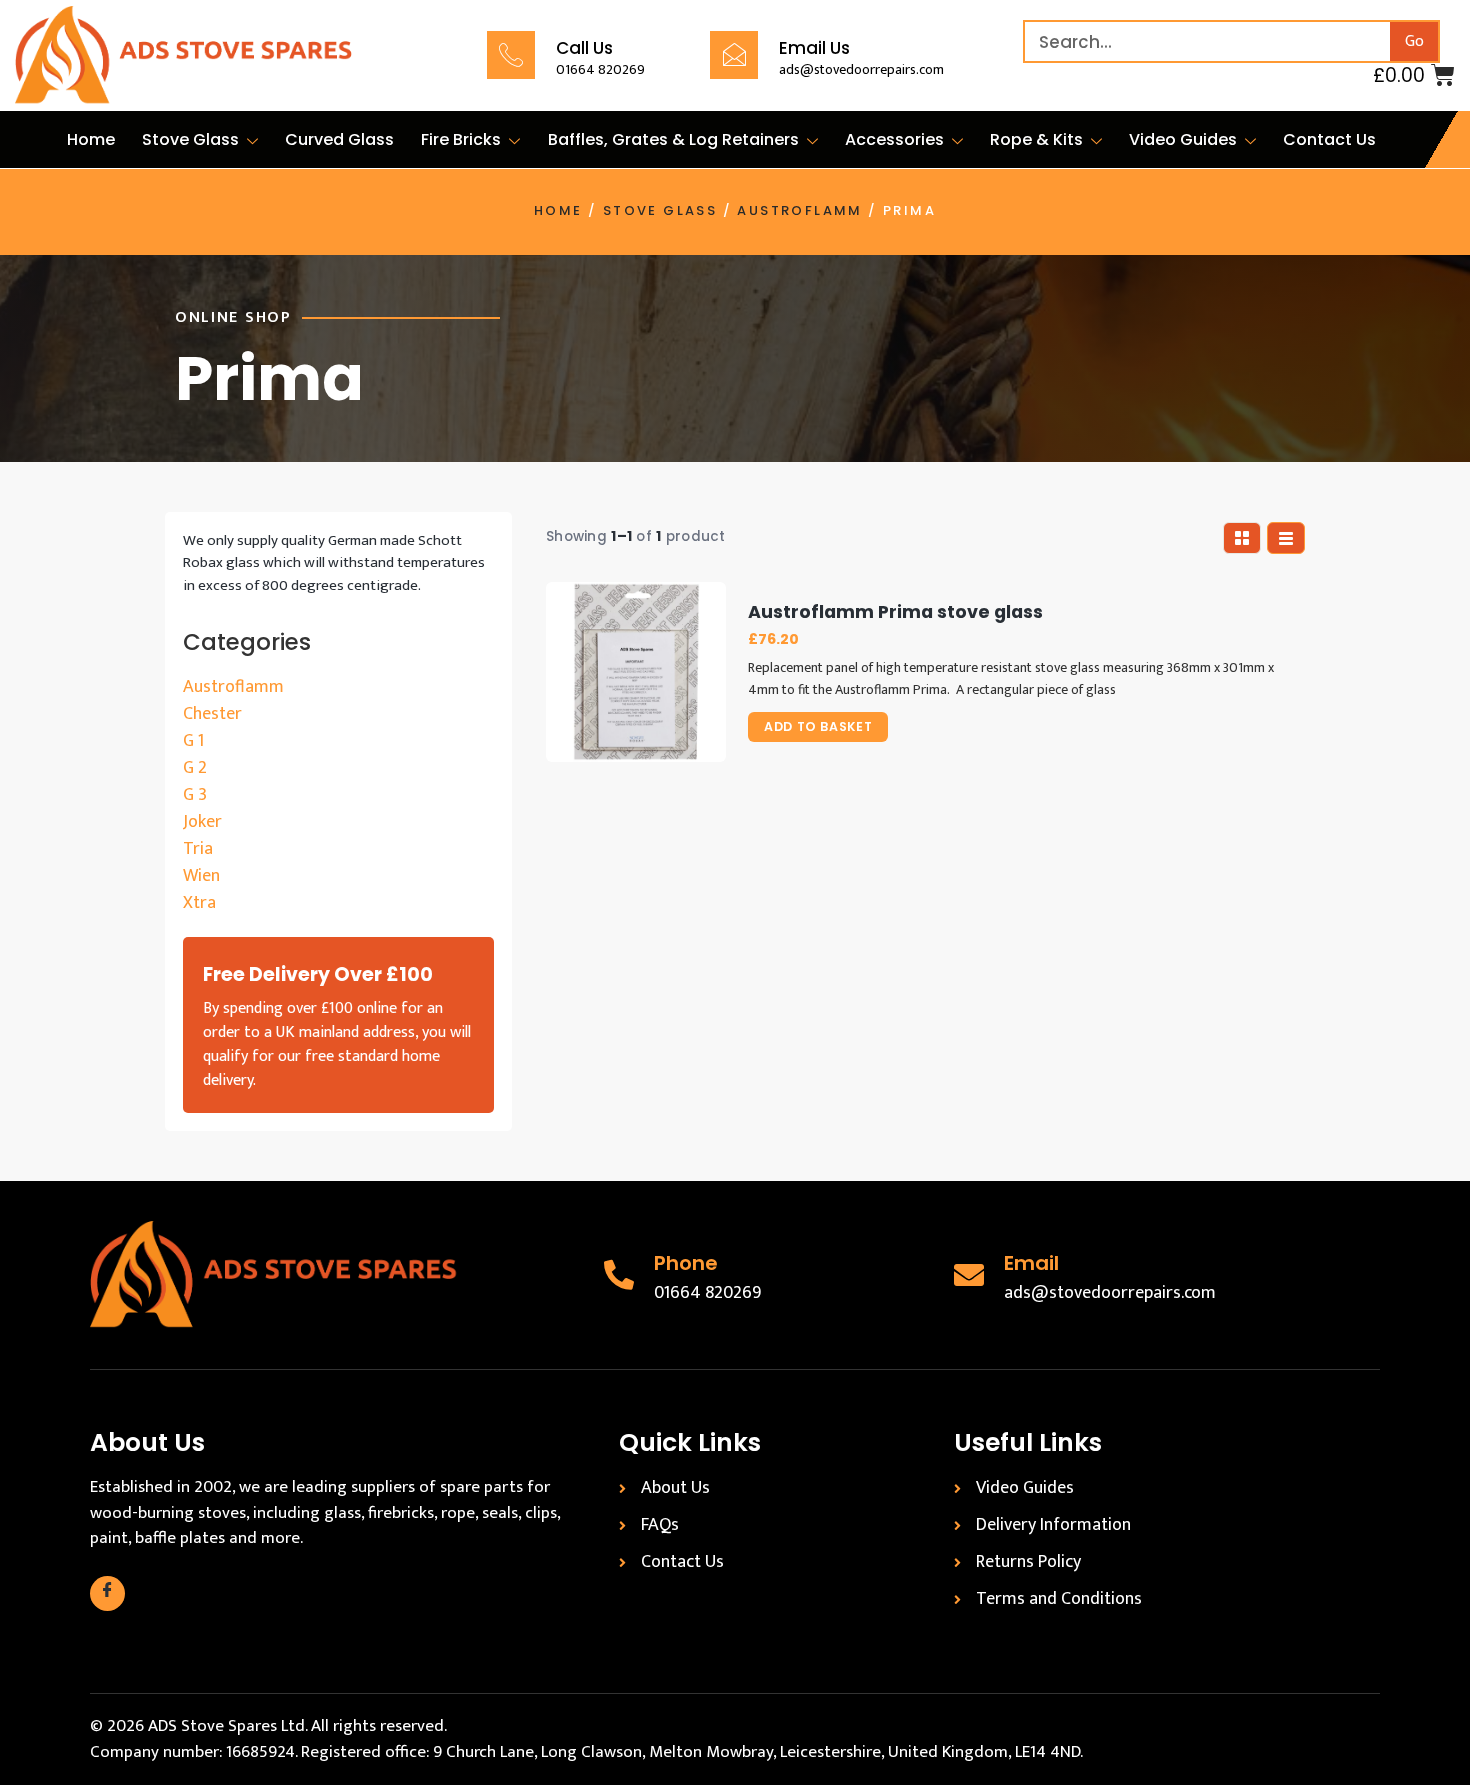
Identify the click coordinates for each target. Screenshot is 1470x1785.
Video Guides (1183, 139)
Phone (686, 1263)
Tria (198, 849)
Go (1414, 41)
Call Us (584, 48)
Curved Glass (339, 139)
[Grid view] (1242, 538)
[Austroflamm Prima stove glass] (636, 672)
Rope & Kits (1036, 139)
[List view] (1286, 538)
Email (1031, 1263)
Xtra (199, 903)
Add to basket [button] (818, 726)
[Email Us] (734, 55)
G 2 (195, 768)
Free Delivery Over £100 (318, 974)
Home (91, 139)
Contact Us (1329, 139)
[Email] (969, 1275)
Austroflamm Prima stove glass (895, 612)
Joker (202, 822)
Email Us (814, 48)
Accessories (894, 139)
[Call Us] (511, 55)
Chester (212, 714)
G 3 (195, 795)
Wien (201, 876)
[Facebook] (107, 1593)
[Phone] (619, 1275)
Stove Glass (190, 139)
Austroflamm (799, 210)
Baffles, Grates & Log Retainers (673, 139)
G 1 (193, 741)
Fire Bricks (461, 139)
